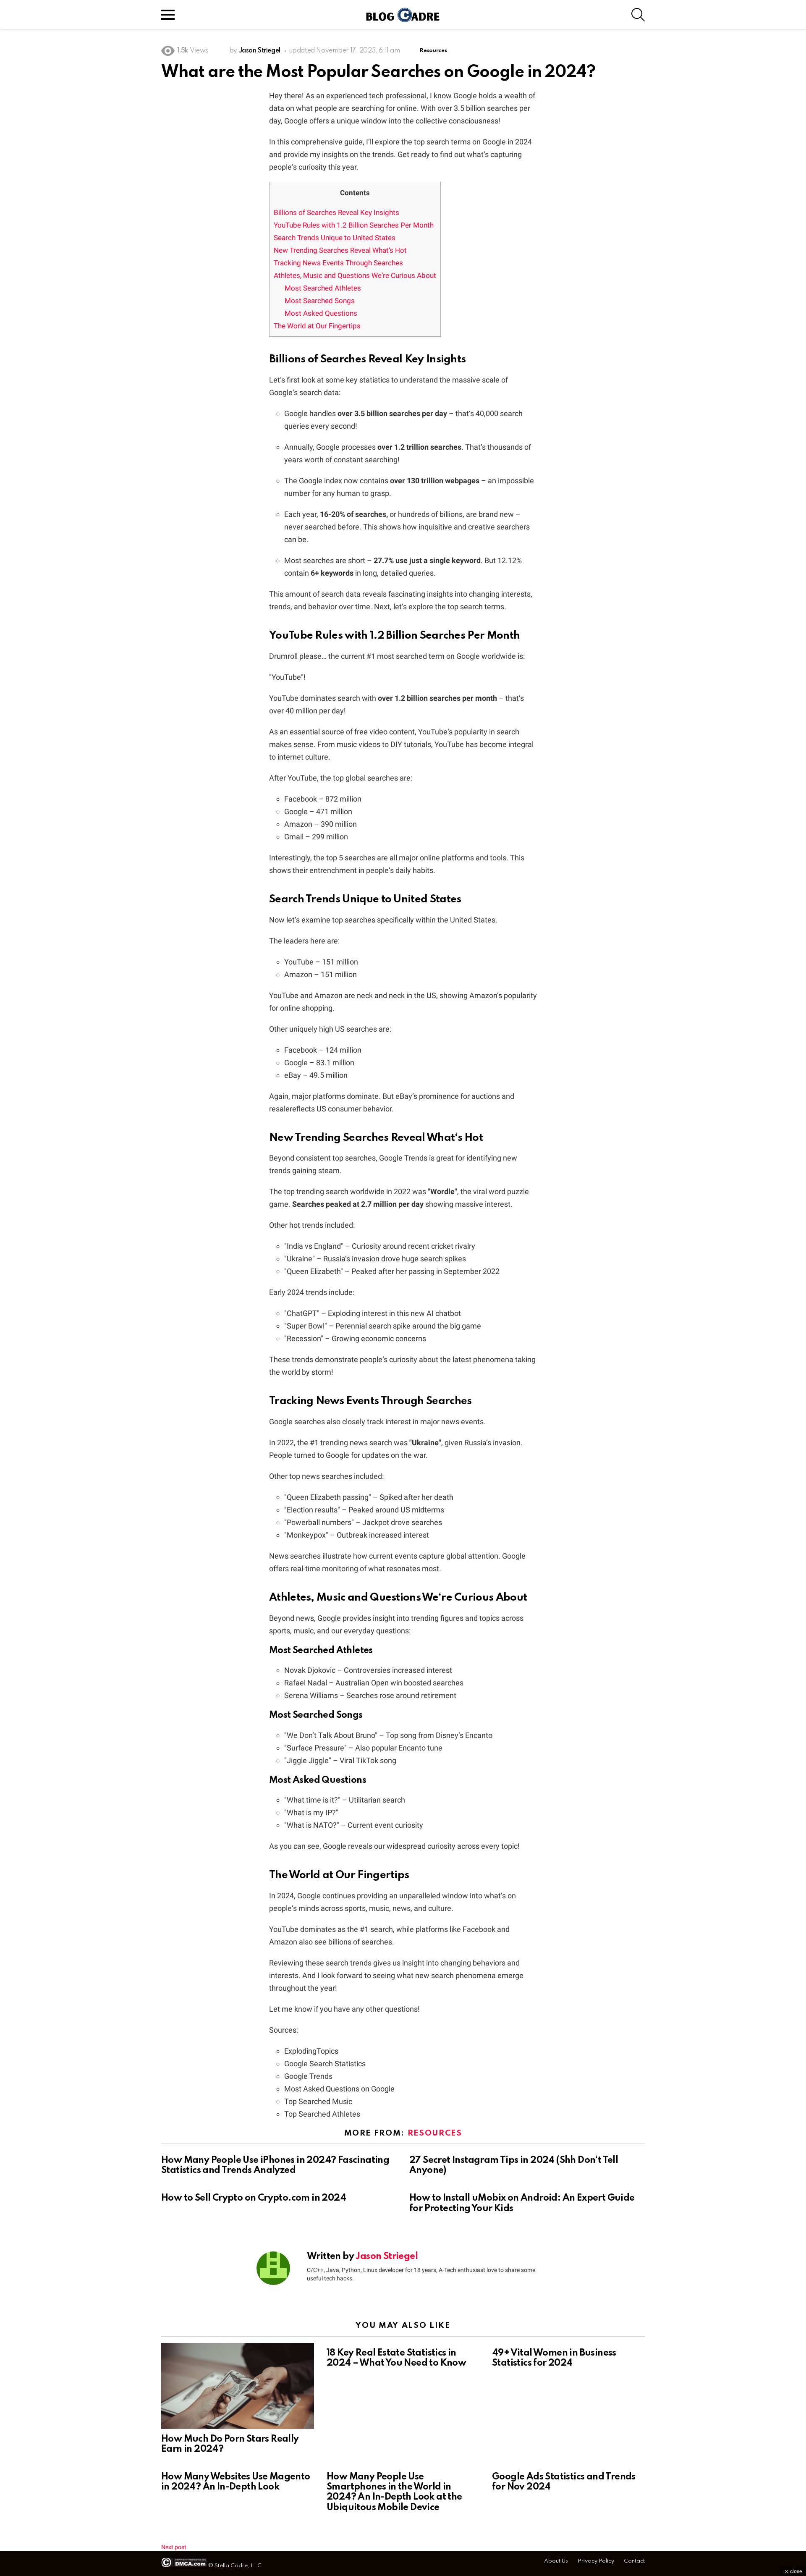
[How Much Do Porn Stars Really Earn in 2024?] (238, 2386)
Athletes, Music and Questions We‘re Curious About (355, 275)
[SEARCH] (638, 15)
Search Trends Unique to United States (335, 238)
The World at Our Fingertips (317, 326)
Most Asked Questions (321, 313)
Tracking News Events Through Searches (338, 263)
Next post (174, 2547)
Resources (435, 2133)
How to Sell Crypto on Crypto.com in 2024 (254, 2198)
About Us (556, 2561)
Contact (634, 2561)
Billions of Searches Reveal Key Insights (336, 212)
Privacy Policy (596, 2561)
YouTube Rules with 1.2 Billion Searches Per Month (354, 225)
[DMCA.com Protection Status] (184, 2566)
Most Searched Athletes (323, 288)
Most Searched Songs (320, 301)
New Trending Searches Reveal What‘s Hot (340, 250)
